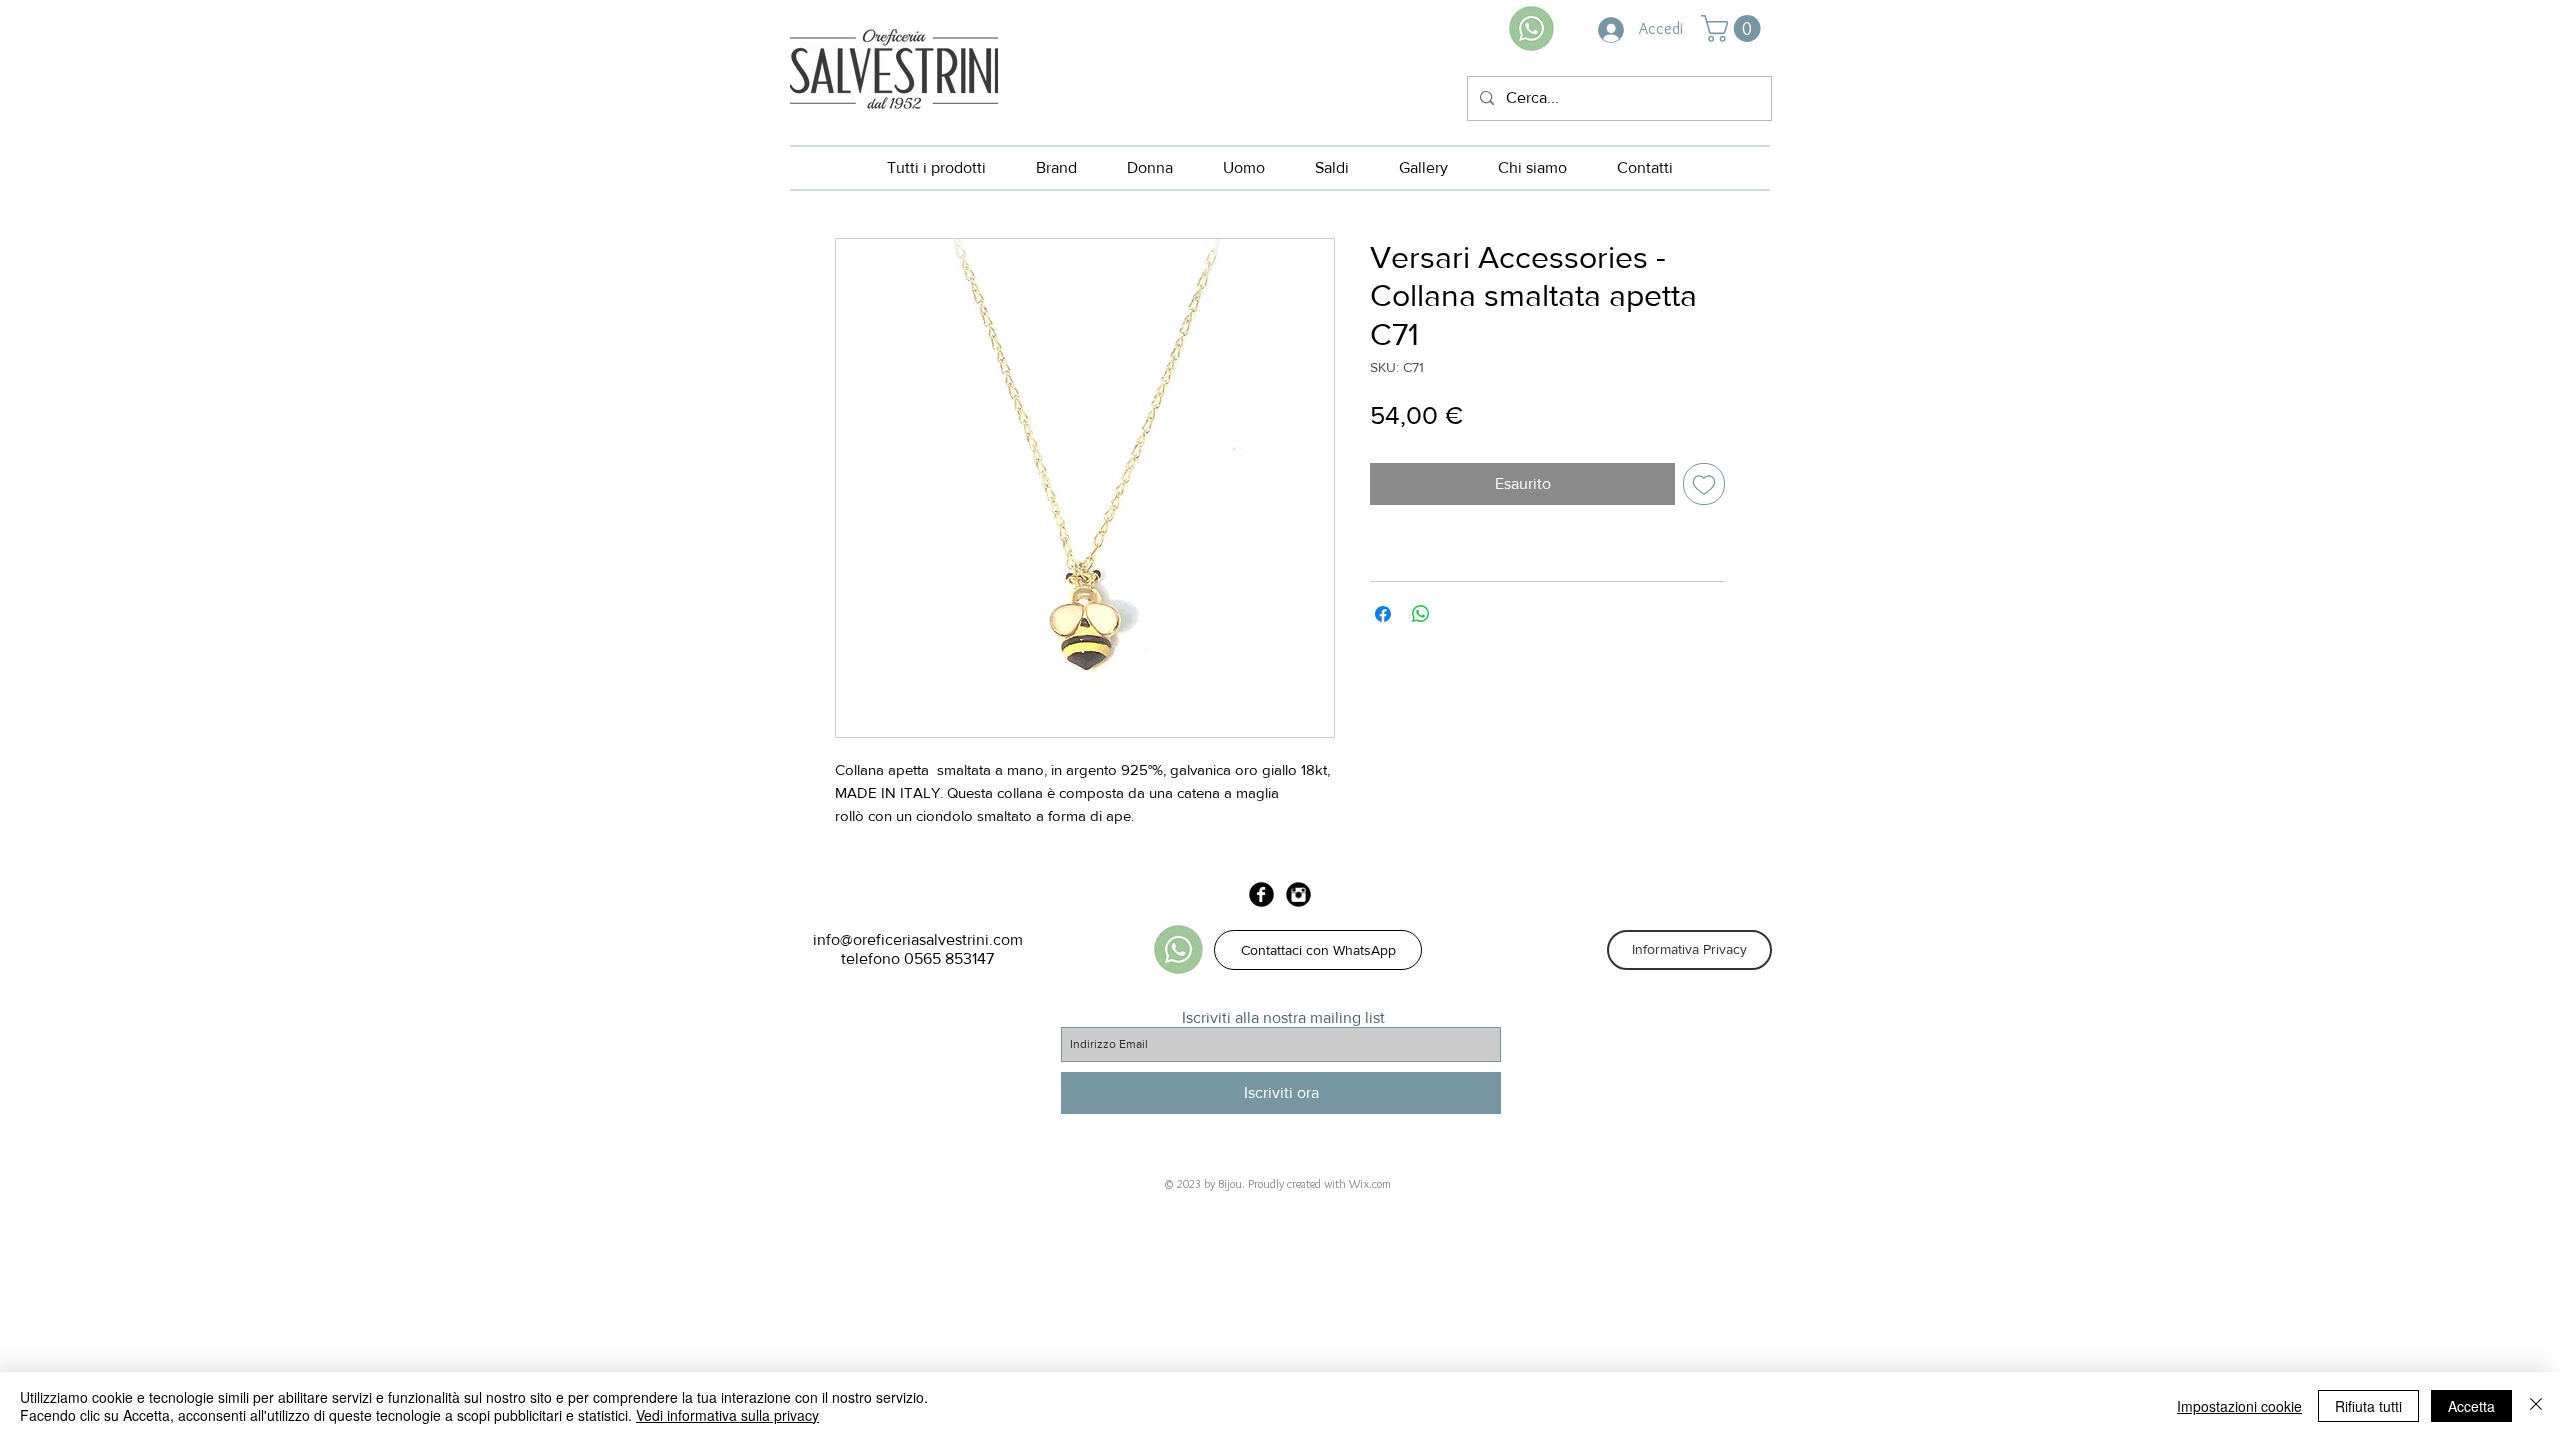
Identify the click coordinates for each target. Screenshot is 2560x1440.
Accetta (2471, 1406)
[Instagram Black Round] (1298, 894)
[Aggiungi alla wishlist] (1704, 484)
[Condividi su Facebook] (1383, 614)
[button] (1734, 28)
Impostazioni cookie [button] (2239, 1406)
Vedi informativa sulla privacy (727, 1415)
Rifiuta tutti (2368, 1406)
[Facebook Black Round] (1261, 894)
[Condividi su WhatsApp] (1421, 614)
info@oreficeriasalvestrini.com (918, 939)
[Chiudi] (2536, 1406)
